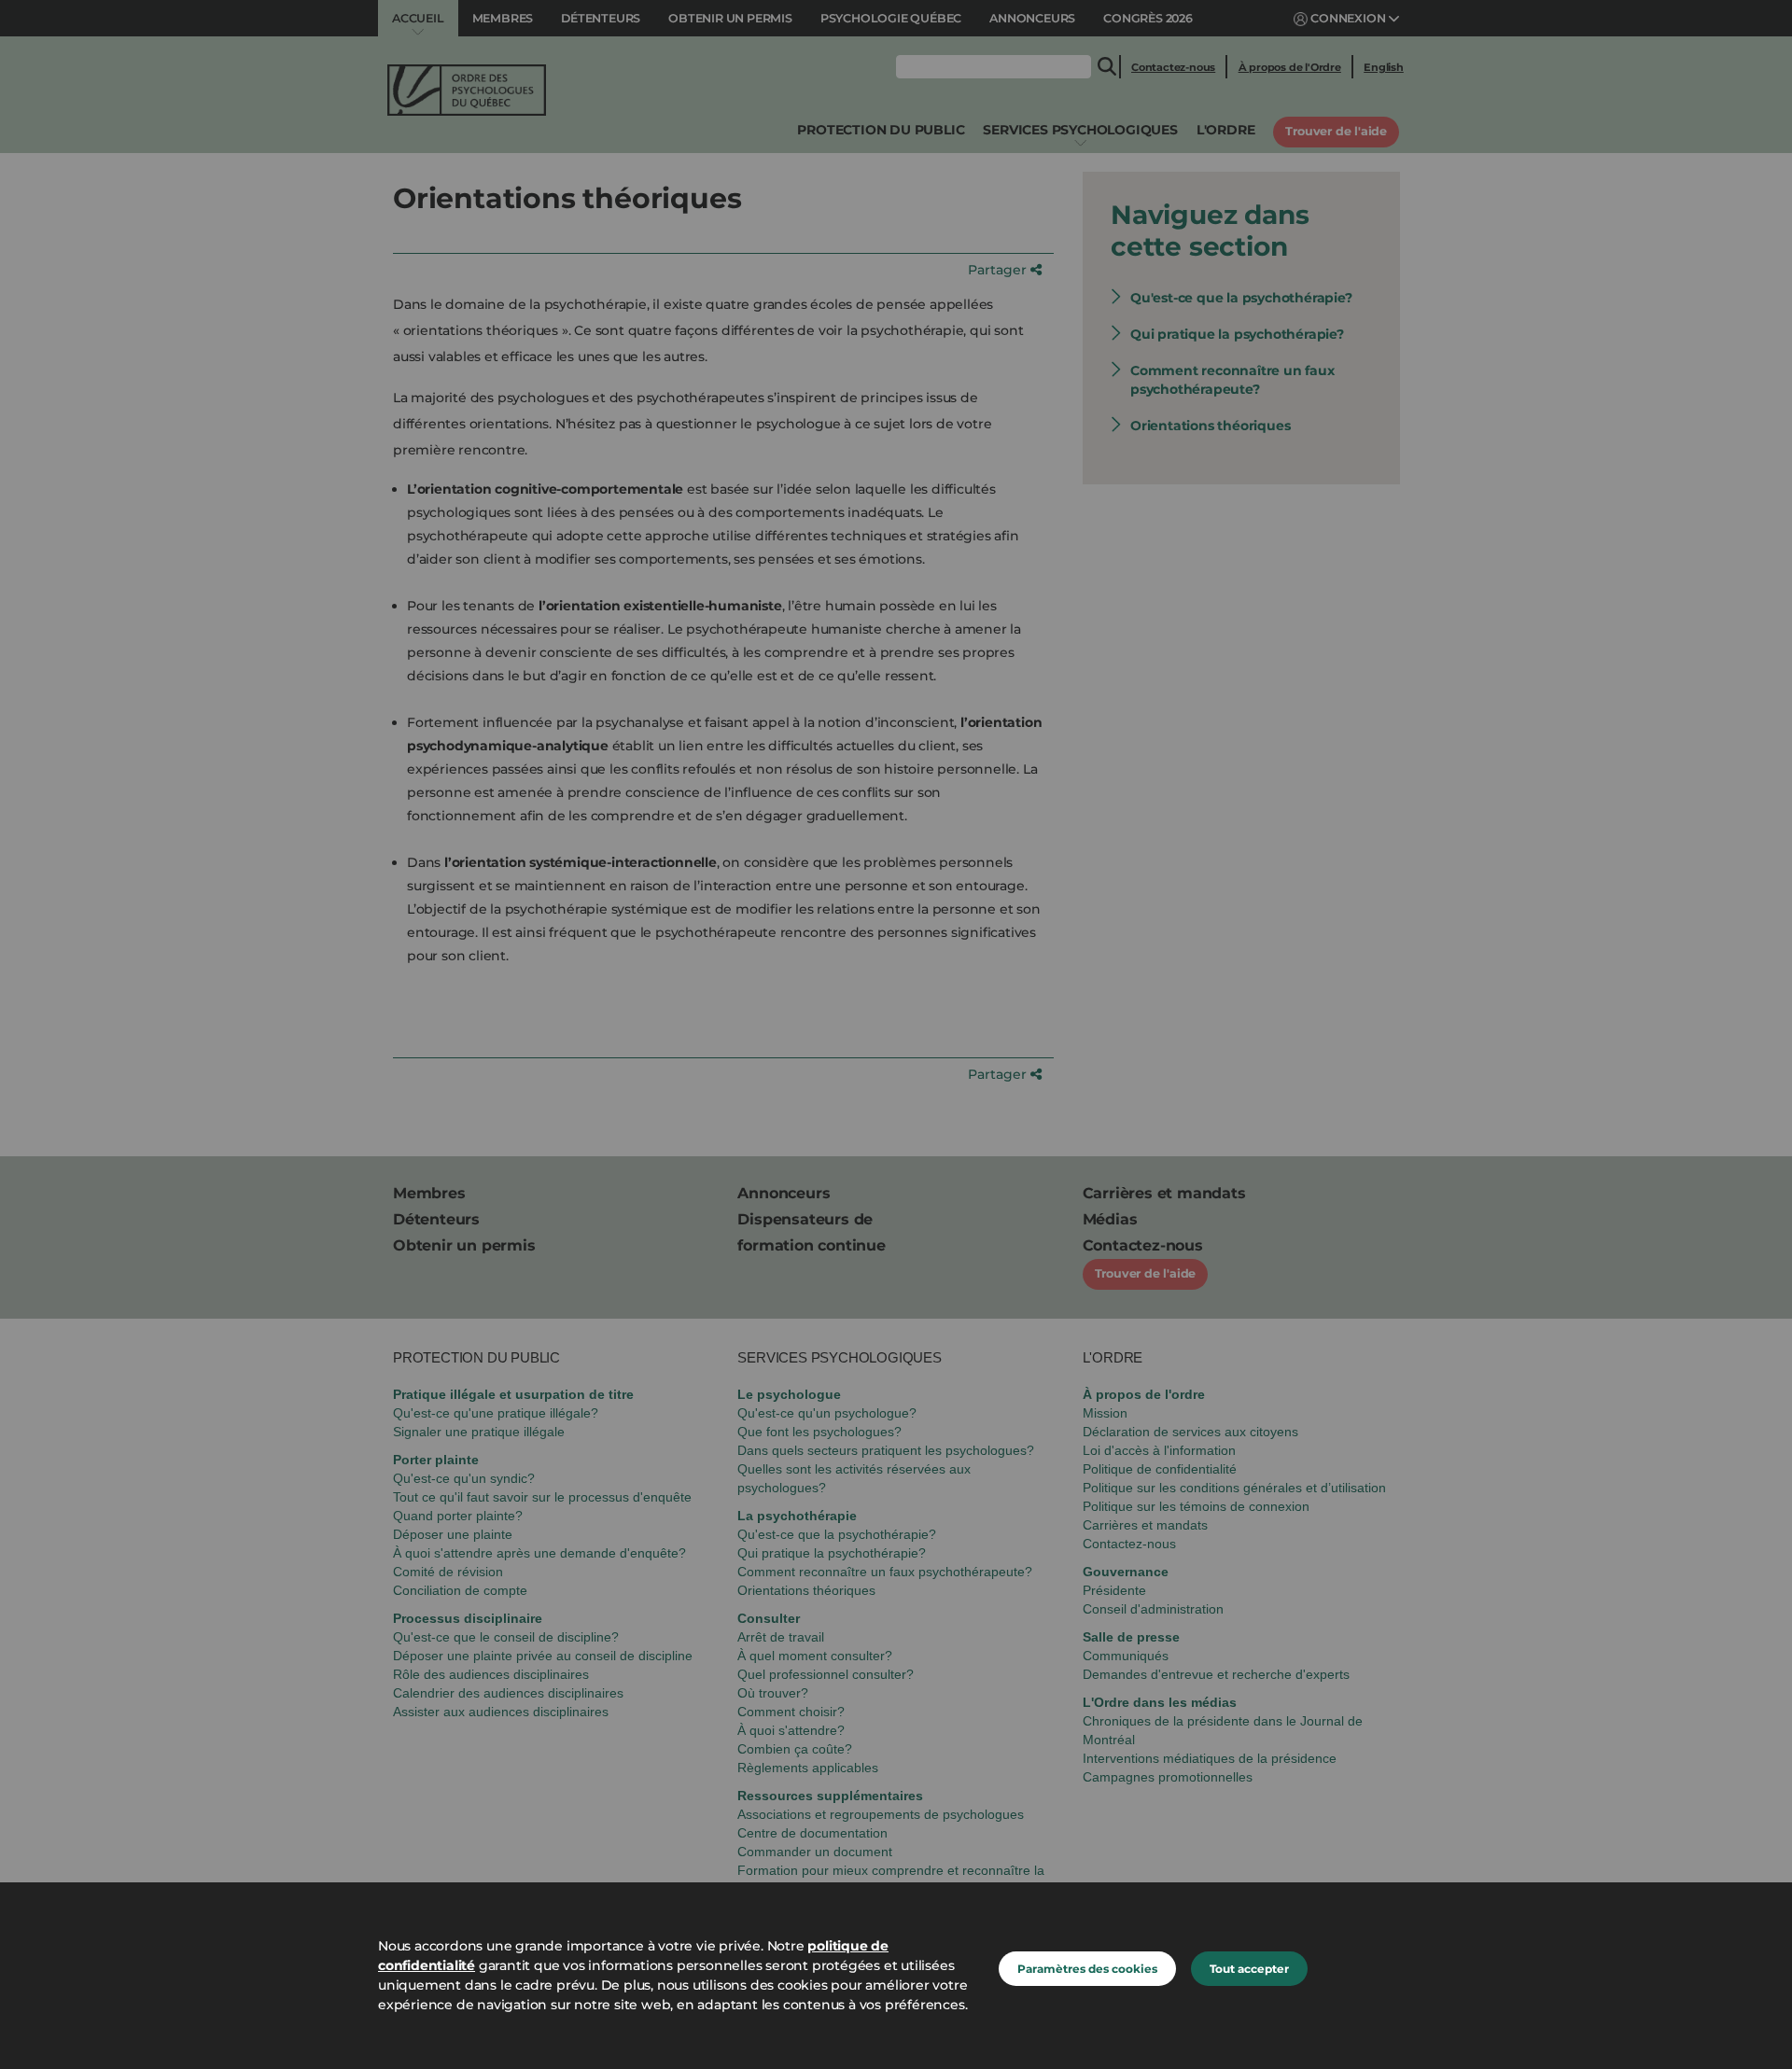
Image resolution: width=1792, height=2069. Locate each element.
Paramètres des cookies (1087, 1969)
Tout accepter (1249, 1969)
